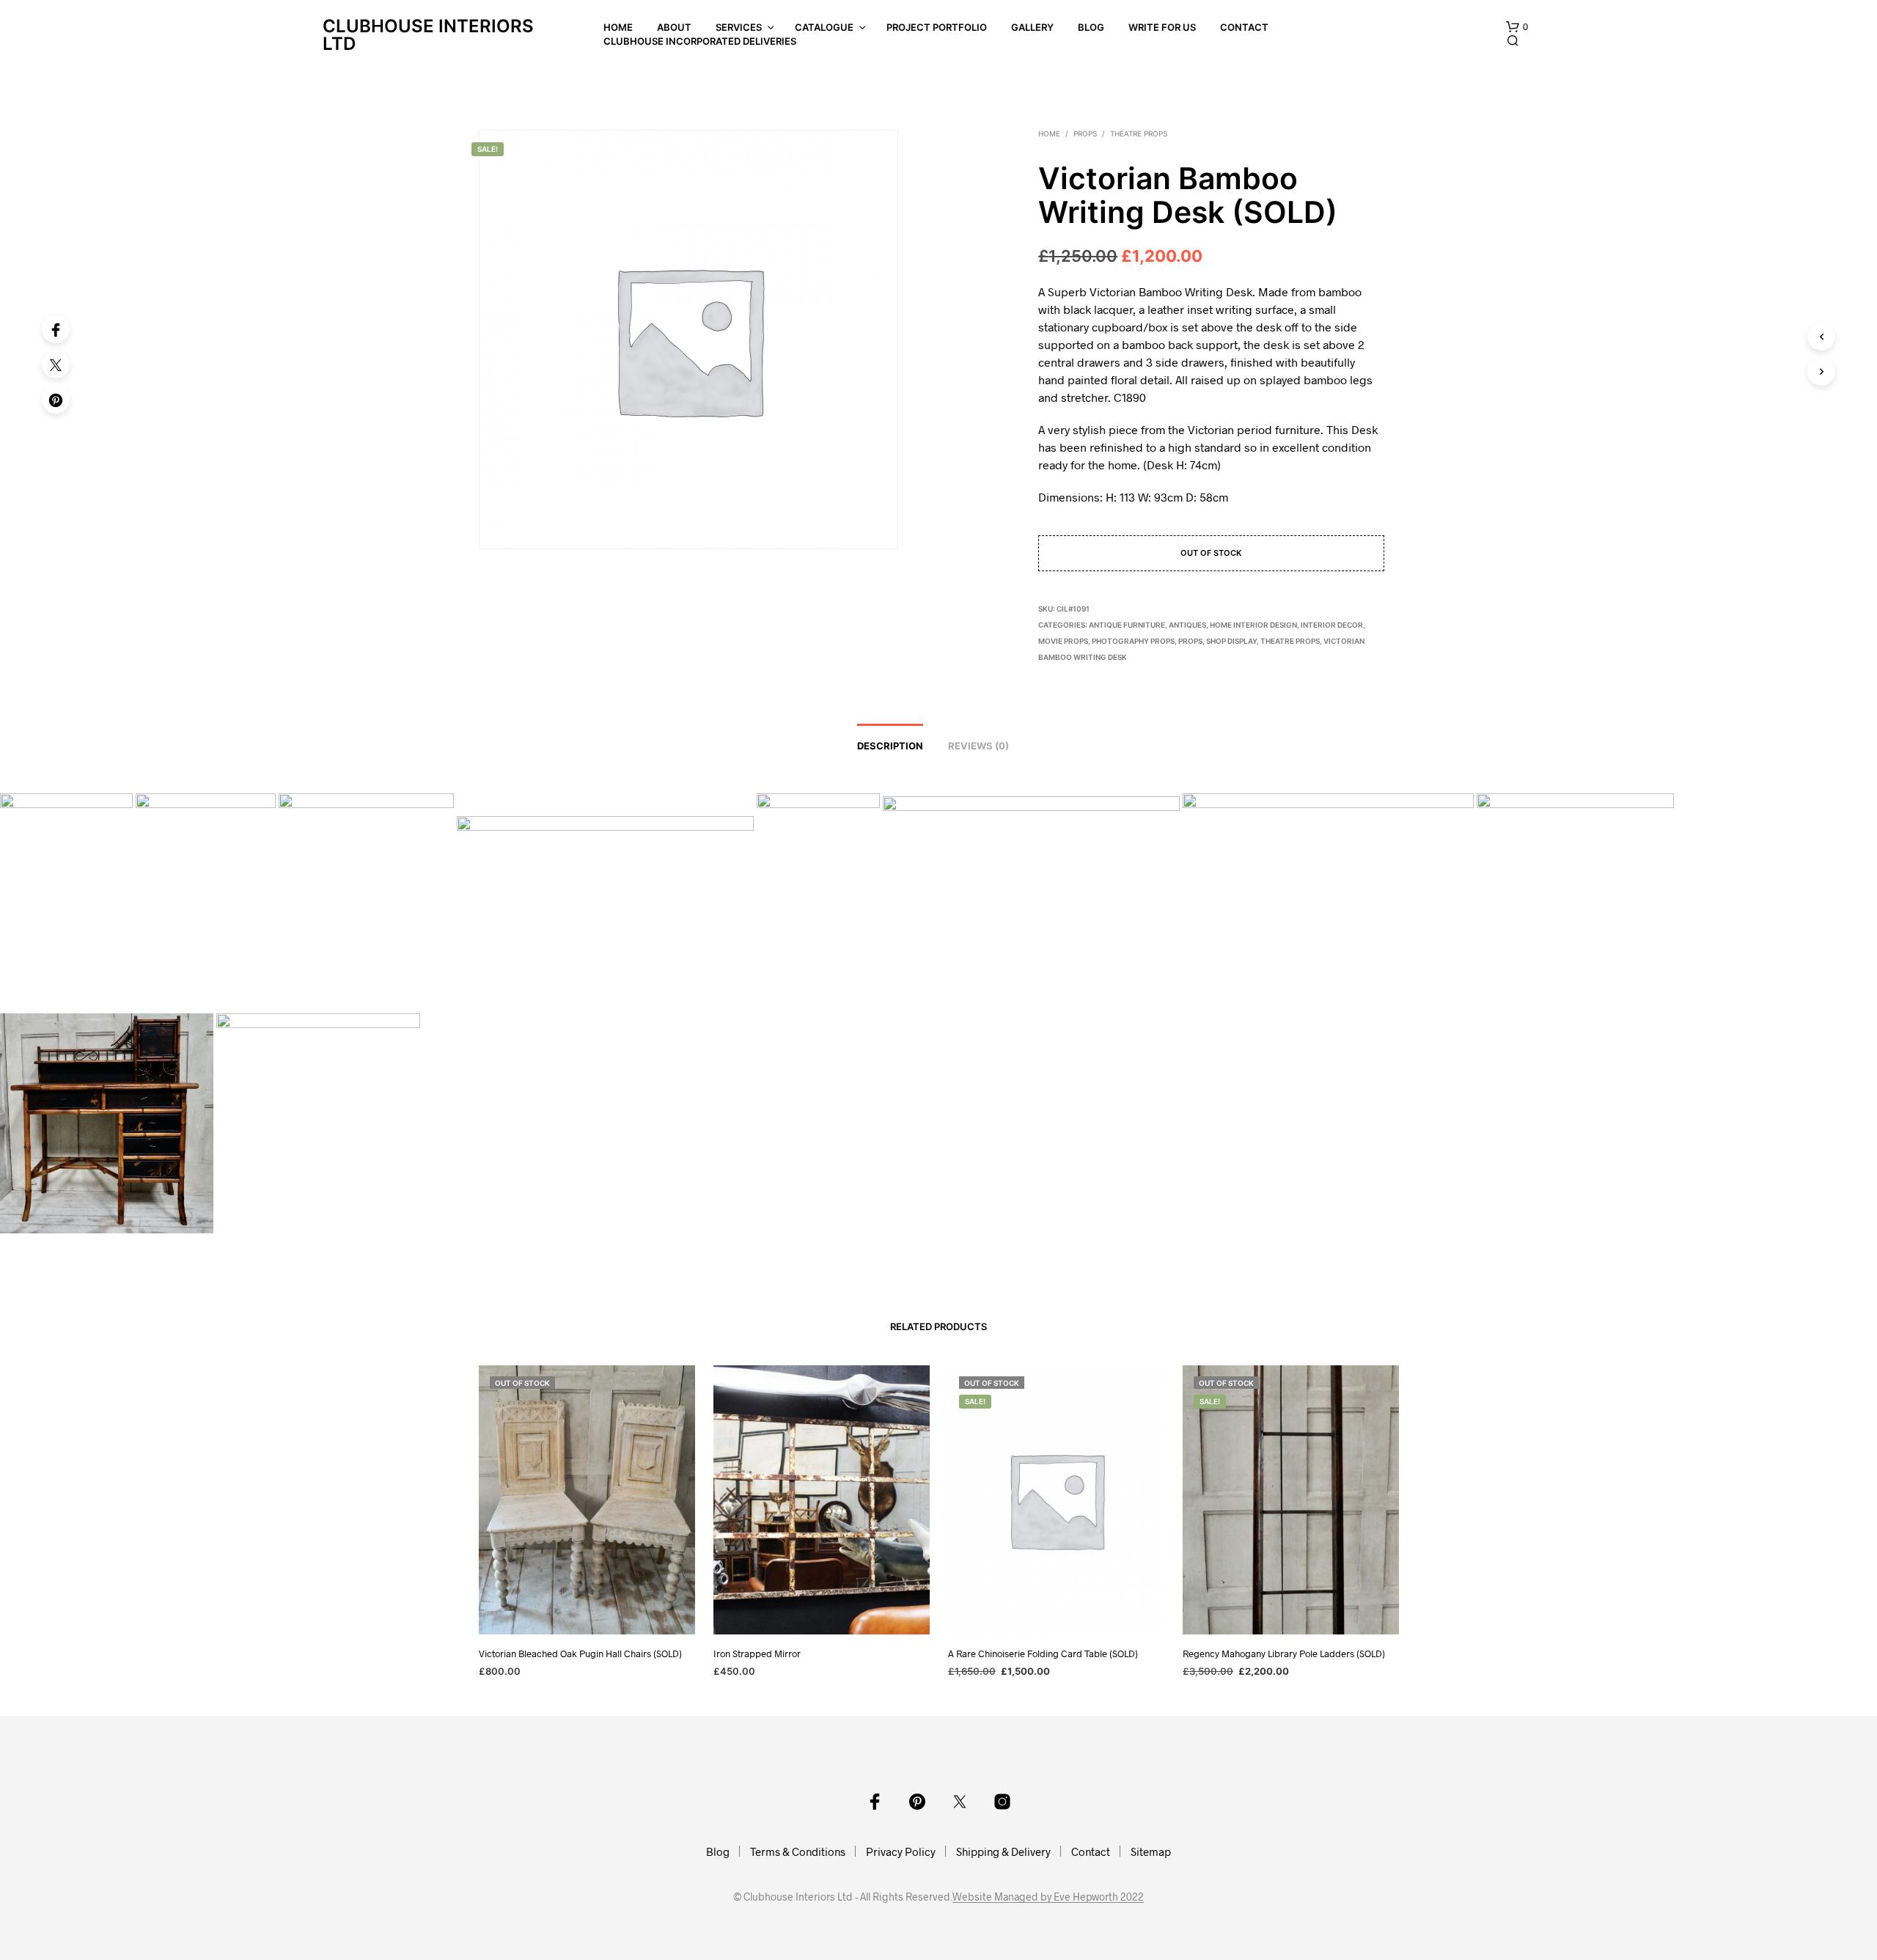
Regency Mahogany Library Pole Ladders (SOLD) (1284, 1653)
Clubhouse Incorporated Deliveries (700, 41)
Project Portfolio (937, 27)
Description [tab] (890, 746)
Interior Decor (1332, 625)
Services (739, 27)
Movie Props (1063, 641)
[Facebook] (56, 329)
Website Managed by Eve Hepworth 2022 (1048, 1897)
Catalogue (824, 27)
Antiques (1187, 625)
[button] (1517, 27)
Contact (1244, 27)
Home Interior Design (1253, 625)
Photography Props (1133, 641)
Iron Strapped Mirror (757, 1653)
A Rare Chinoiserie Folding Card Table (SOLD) (1043, 1653)
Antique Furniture (1127, 625)
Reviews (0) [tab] (978, 746)
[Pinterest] (56, 400)
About (674, 27)
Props (1085, 133)
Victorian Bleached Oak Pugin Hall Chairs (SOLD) (580, 1653)
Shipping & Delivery (1003, 1851)
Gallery (1032, 27)
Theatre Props (1139, 133)
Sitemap (1151, 1851)
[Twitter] (56, 364)
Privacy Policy (901, 1851)
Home (618, 27)
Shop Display (1231, 641)
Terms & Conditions (798, 1851)
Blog (1091, 27)
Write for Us (1162, 27)
